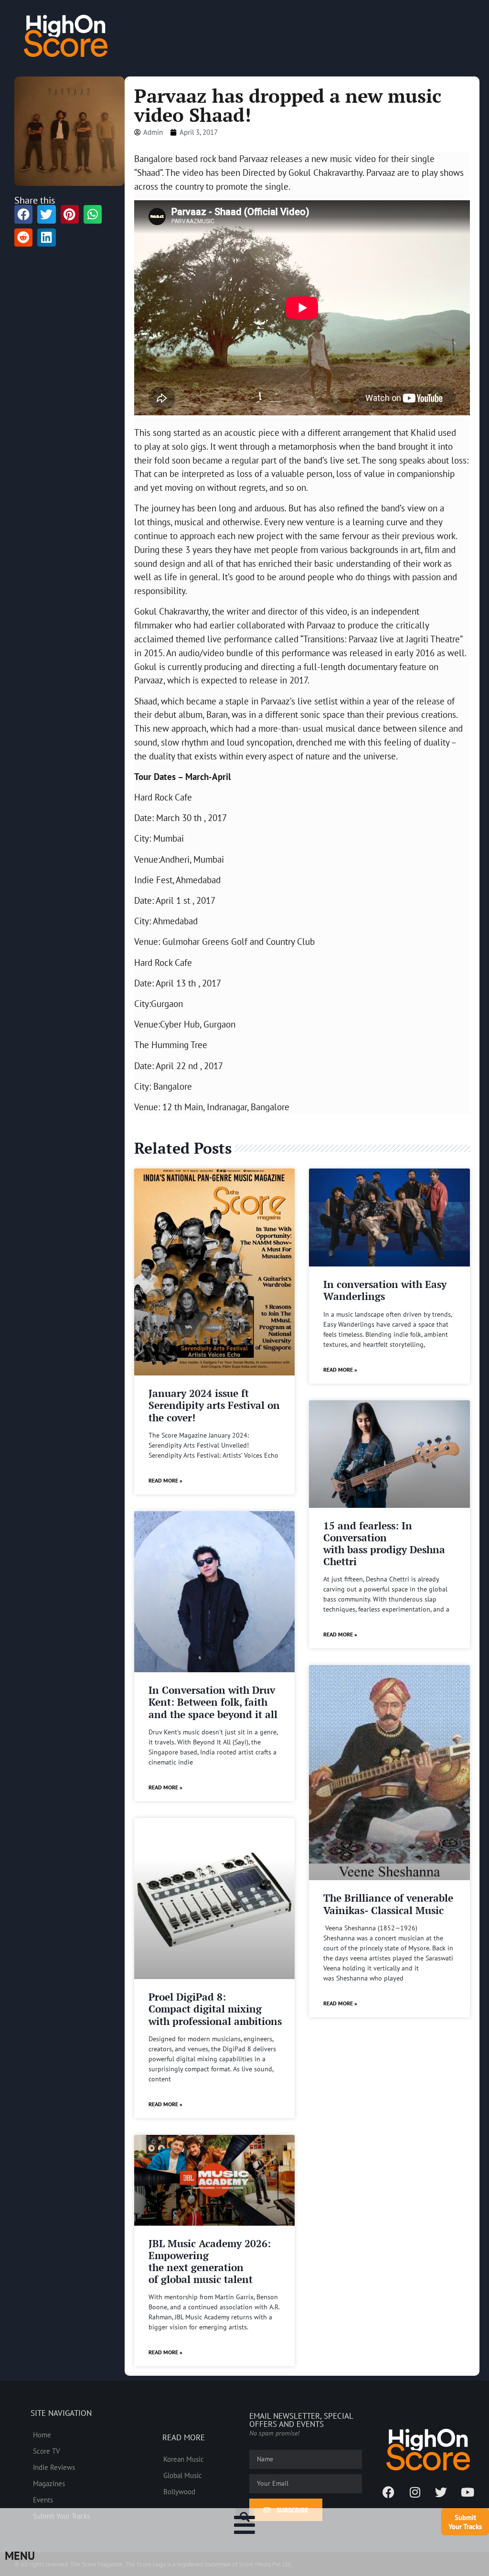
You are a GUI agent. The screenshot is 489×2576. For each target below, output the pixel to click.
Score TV (47, 2451)
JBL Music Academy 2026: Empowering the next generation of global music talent (210, 2262)
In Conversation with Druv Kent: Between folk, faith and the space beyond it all (213, 1702)
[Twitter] (441, 2492)
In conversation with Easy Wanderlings (385, 1290)
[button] (244, 2517)
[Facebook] (389, 2492)
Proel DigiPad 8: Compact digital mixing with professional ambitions (215, 2009)
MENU (20, 2556)
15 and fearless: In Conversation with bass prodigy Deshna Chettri (384, 1544)
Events (43, 2500)
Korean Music (184, 2459)
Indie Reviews (54, 2467)
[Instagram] (415, 2492)
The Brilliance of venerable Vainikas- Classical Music (388, 1904)
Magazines (49, 2483)
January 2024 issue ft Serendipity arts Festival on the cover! (214, 1405)
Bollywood (179, 2491)
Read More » (165, 1480)
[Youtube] (468, 2492)
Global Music (183, 2475)
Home (42, 2435)
